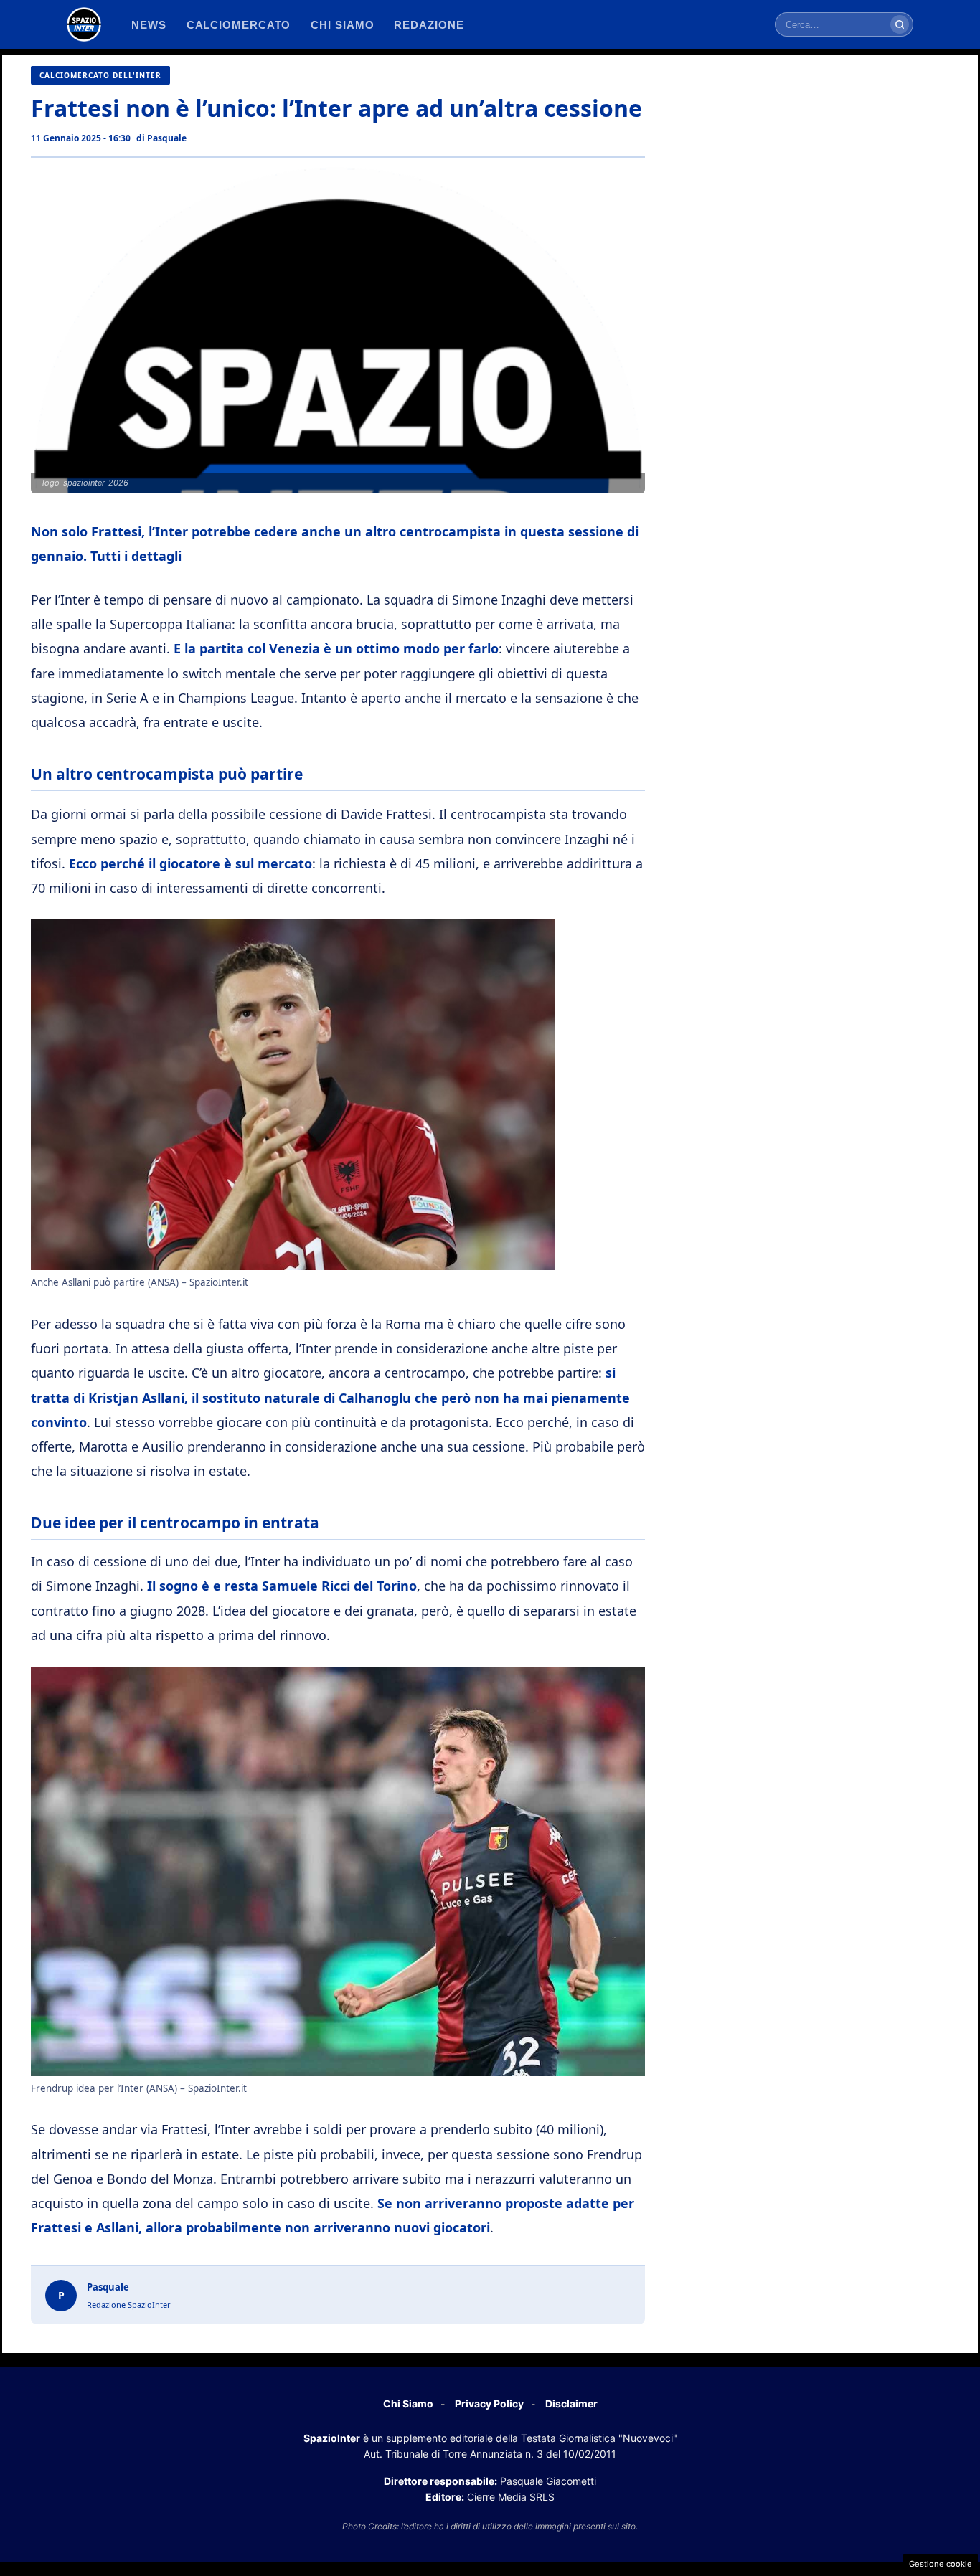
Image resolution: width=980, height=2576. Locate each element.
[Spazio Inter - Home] (84, 24)
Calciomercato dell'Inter (100, 75)
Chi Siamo (408, 2404)
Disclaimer (571, 2404)
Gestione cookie (941, 2564)
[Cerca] (900, 24)
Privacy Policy (489, 2404)
